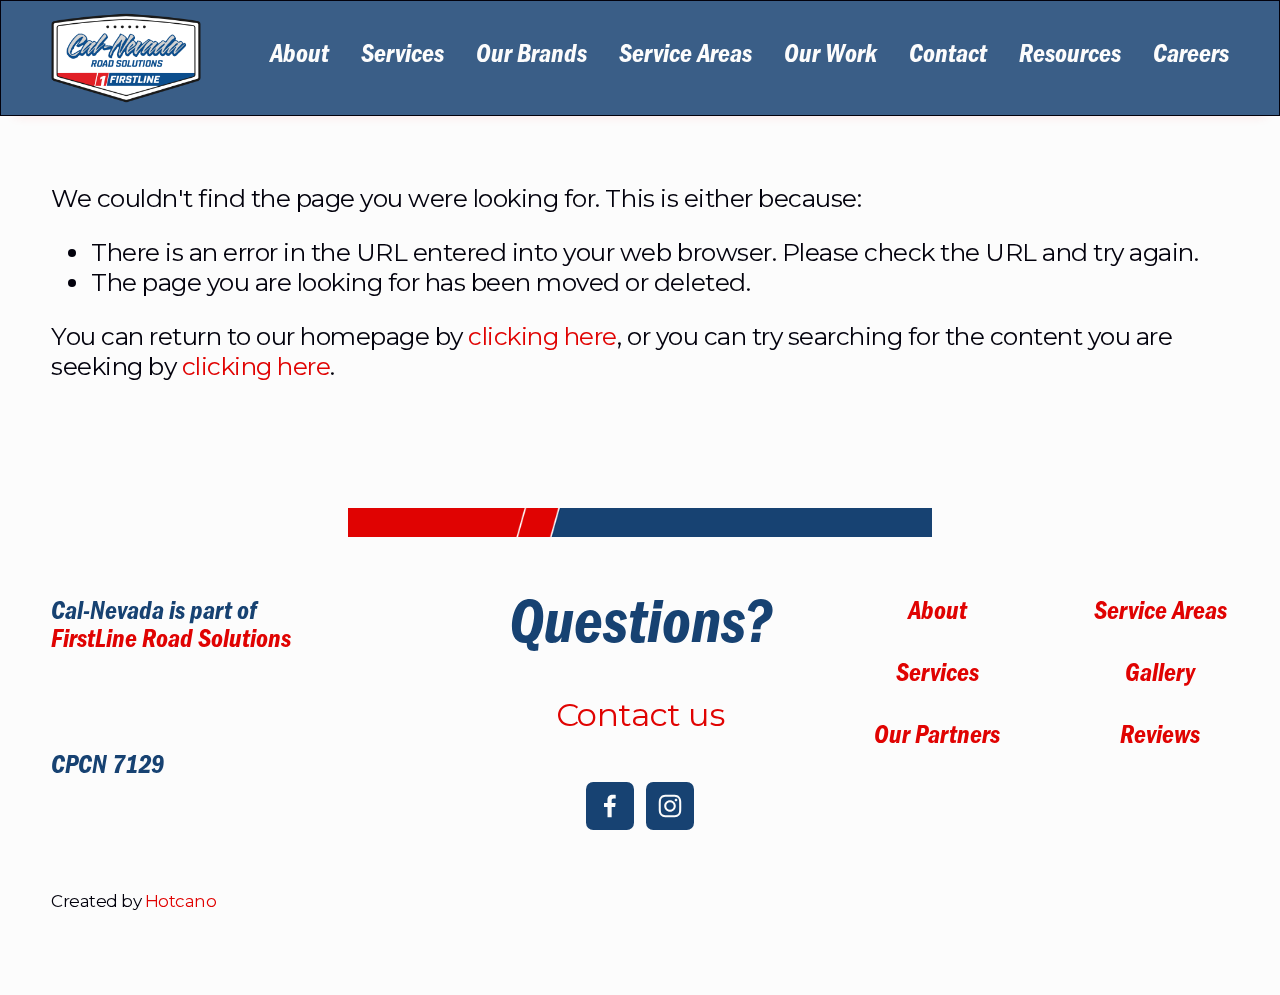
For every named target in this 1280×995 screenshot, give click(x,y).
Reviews (1160, 739)
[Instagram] (670, 806)
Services (402, 58)
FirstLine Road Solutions (171, 643)
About (299, 58)
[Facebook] (610, 806)
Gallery (1160, 677)
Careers (1191, 58)
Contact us (640, 715)
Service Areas (685, 58)
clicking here (542, 336)
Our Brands (531, 58)
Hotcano (181, 901)
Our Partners (937, 739)
